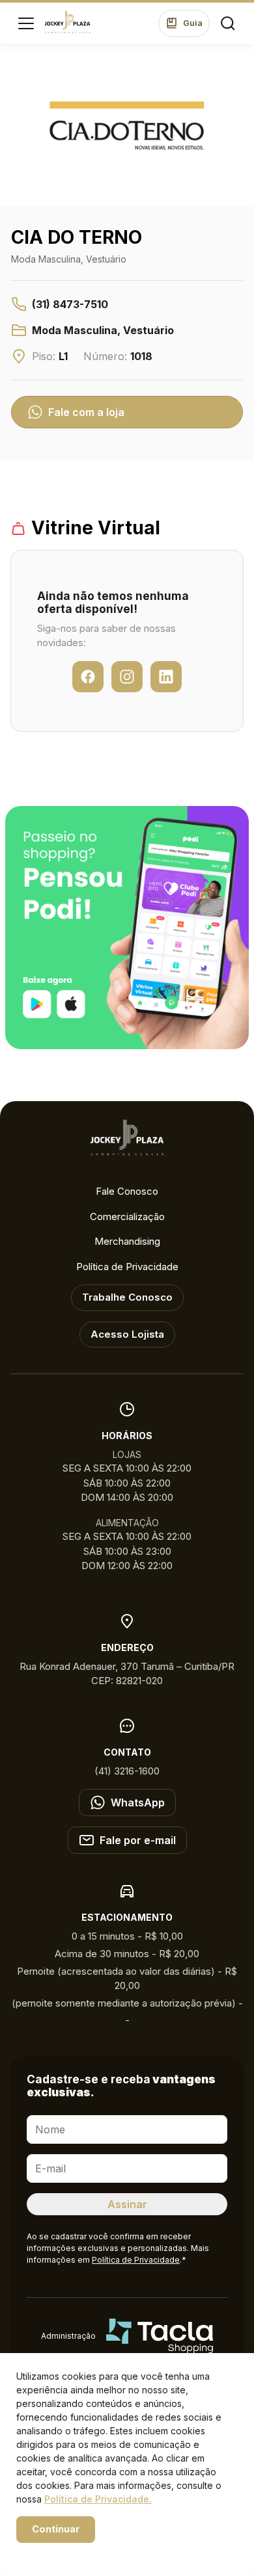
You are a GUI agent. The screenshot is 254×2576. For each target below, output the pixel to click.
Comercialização (127, 1216)
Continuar (56, 2529)
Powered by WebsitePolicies (72, 2552)
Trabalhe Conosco (127, 1297)
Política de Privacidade (127, 1267)
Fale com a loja (86, 412)
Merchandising (127, 1241)
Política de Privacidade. (98, 2499)
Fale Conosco (127, 1191)
